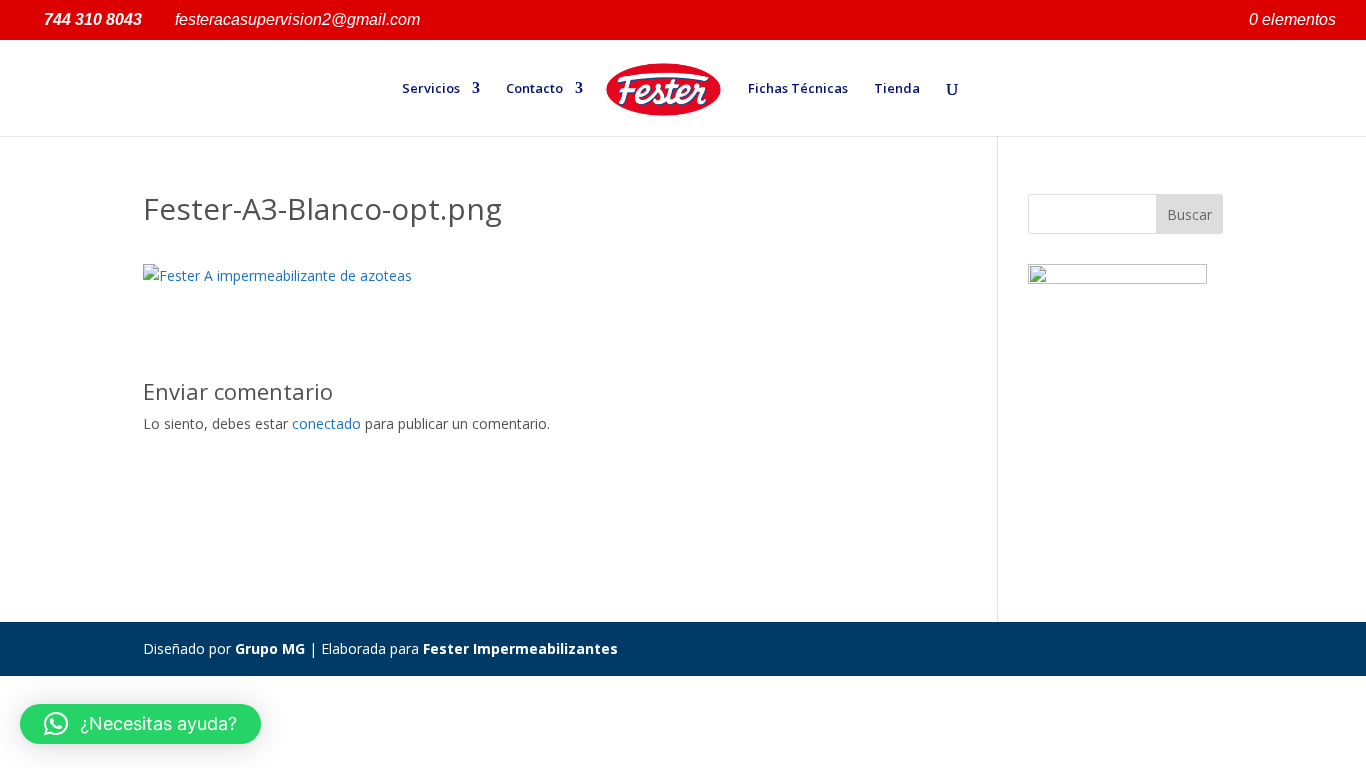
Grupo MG (270, 648)
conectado (326, 423)
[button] (140, 724)
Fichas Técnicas (798, 89)
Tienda (897, 89)
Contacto (534, 89)
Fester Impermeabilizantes (520, 648)
